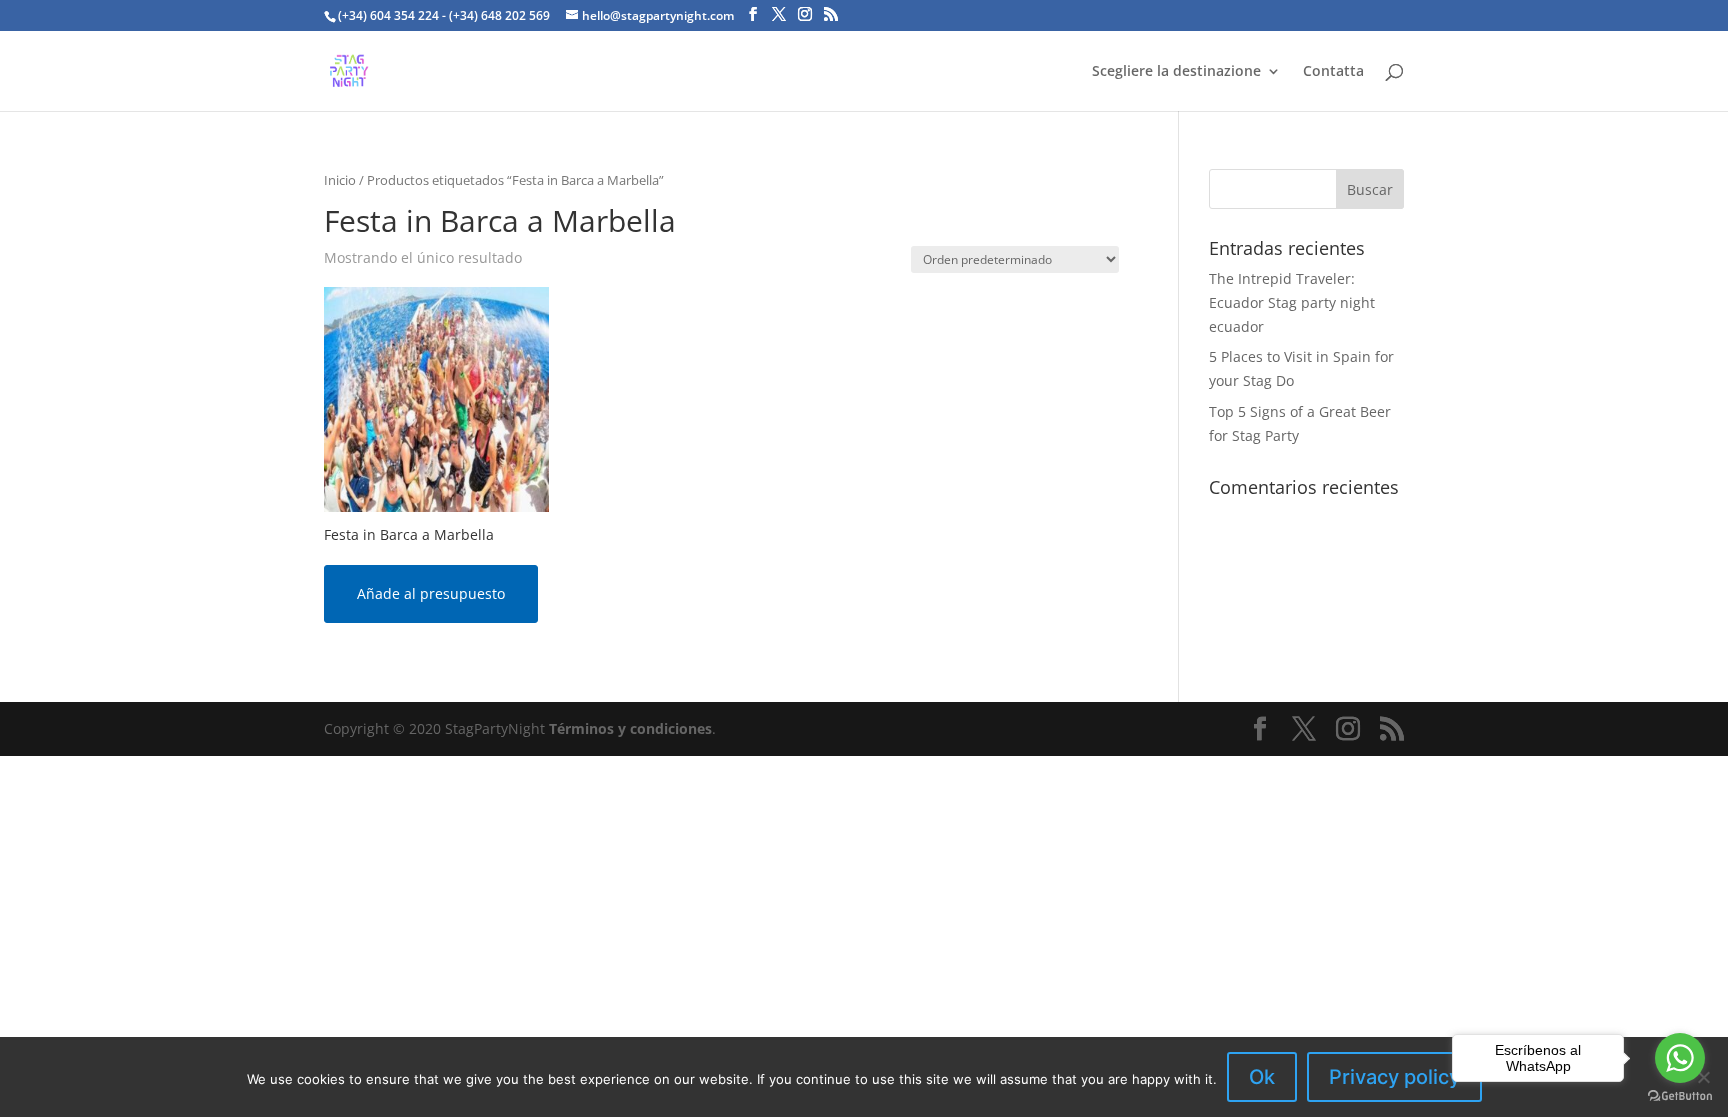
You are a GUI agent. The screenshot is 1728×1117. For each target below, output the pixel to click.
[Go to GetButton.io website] (1680, 1096)
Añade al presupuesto (431, 593)
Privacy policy (1394, 1077)
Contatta (1333, 72)
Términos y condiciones (630, 728)
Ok (1262, 1077)
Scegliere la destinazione (1176, 72)
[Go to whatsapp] (1680, 1058)
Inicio (340, 180)
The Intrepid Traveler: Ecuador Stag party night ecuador (1292, 302)
